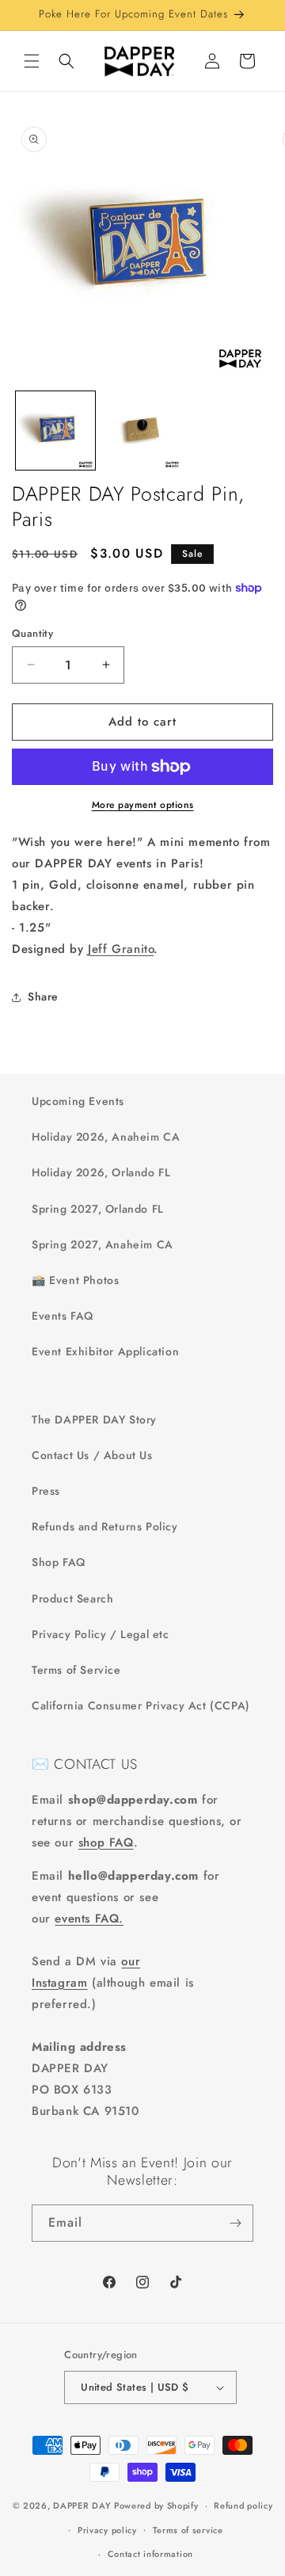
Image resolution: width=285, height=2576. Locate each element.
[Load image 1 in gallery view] (55, 431)
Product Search (72, 1599)
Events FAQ (63, 1316)
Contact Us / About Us (92, 1455)
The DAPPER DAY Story (94, 1419)
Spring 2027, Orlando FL (98, 1209)
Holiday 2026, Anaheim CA (106, 1137)
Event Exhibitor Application (105, 1351)
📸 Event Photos (75, 1280)
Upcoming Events (78, 1101)
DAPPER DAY (82, 2506)
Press (46, 1491)
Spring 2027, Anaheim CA (103, 1244)
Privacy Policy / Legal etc (101, 1634)
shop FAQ (106, 1842)
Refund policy (243, 2506)
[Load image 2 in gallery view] (142, 431)
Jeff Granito (121, 949)
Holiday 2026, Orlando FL (101, 1172)
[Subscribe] (235, 2223)
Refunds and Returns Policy (105, 1526)
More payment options (143, 805)
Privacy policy (107, 2530)
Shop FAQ (59, 1562)
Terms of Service (76, 1670)
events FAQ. (89, 1919)
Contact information (150, 2554)
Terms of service (188, 2530)
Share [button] (43, 996)
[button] (32, 61)
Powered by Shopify (156, 2506)
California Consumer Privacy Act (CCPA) (141, 1705)
